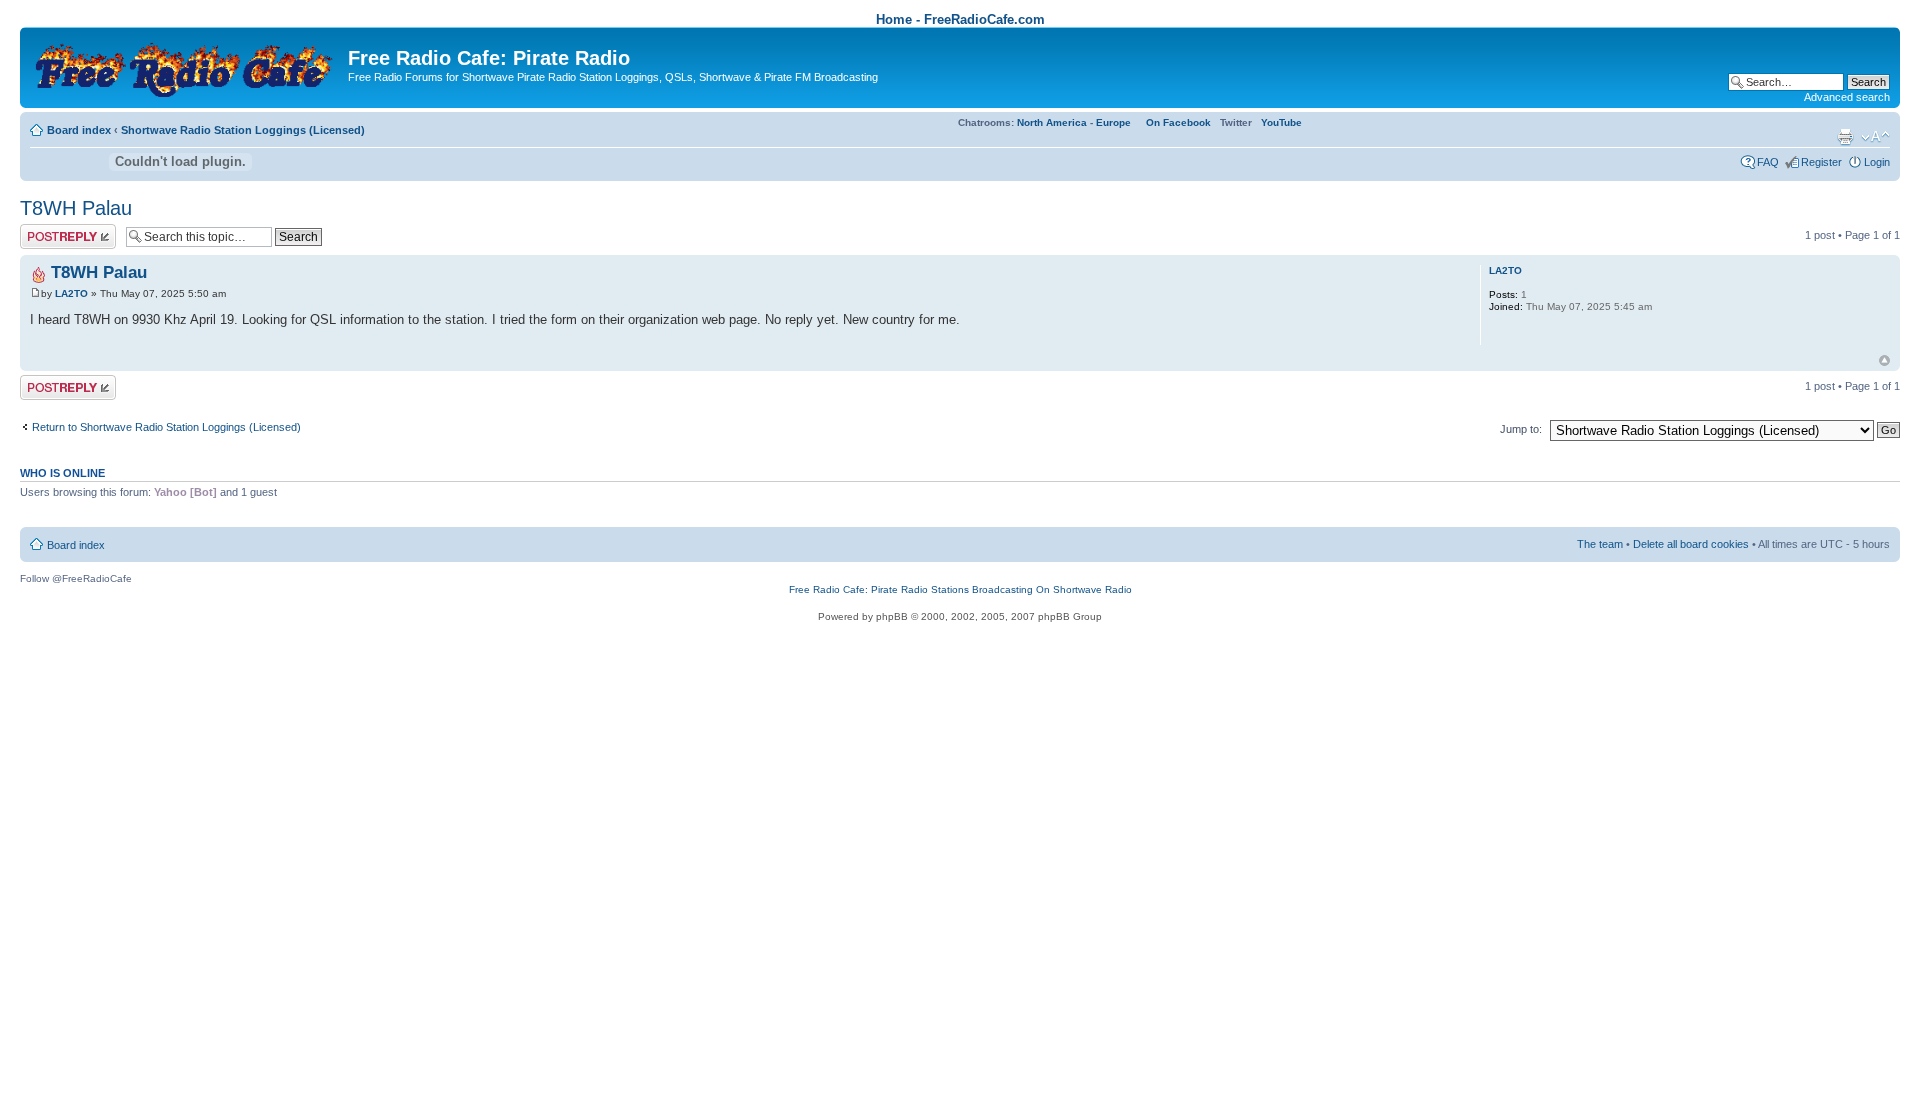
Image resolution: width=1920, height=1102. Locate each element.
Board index (79, 130)
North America (1052, 122)
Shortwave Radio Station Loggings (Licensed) (243, 130)
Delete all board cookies (1691, 544)
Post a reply (49, 230)
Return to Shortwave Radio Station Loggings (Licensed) (166, 427)
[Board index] (186, 65)
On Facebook (1178, 122)
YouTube (1281, 122)
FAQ (1768, 162)
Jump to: (1521, 429)
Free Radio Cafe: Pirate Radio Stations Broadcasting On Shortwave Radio (960, 589)
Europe (1113, 122)
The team (1600, 544)
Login (1877, 162)
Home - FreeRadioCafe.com (960, 19)
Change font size (1875, 137)
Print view (1845, 137)
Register (1821, 162)
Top (1884, 360)
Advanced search (1847, 97)
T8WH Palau (76, 208)
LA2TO (71, 293)
